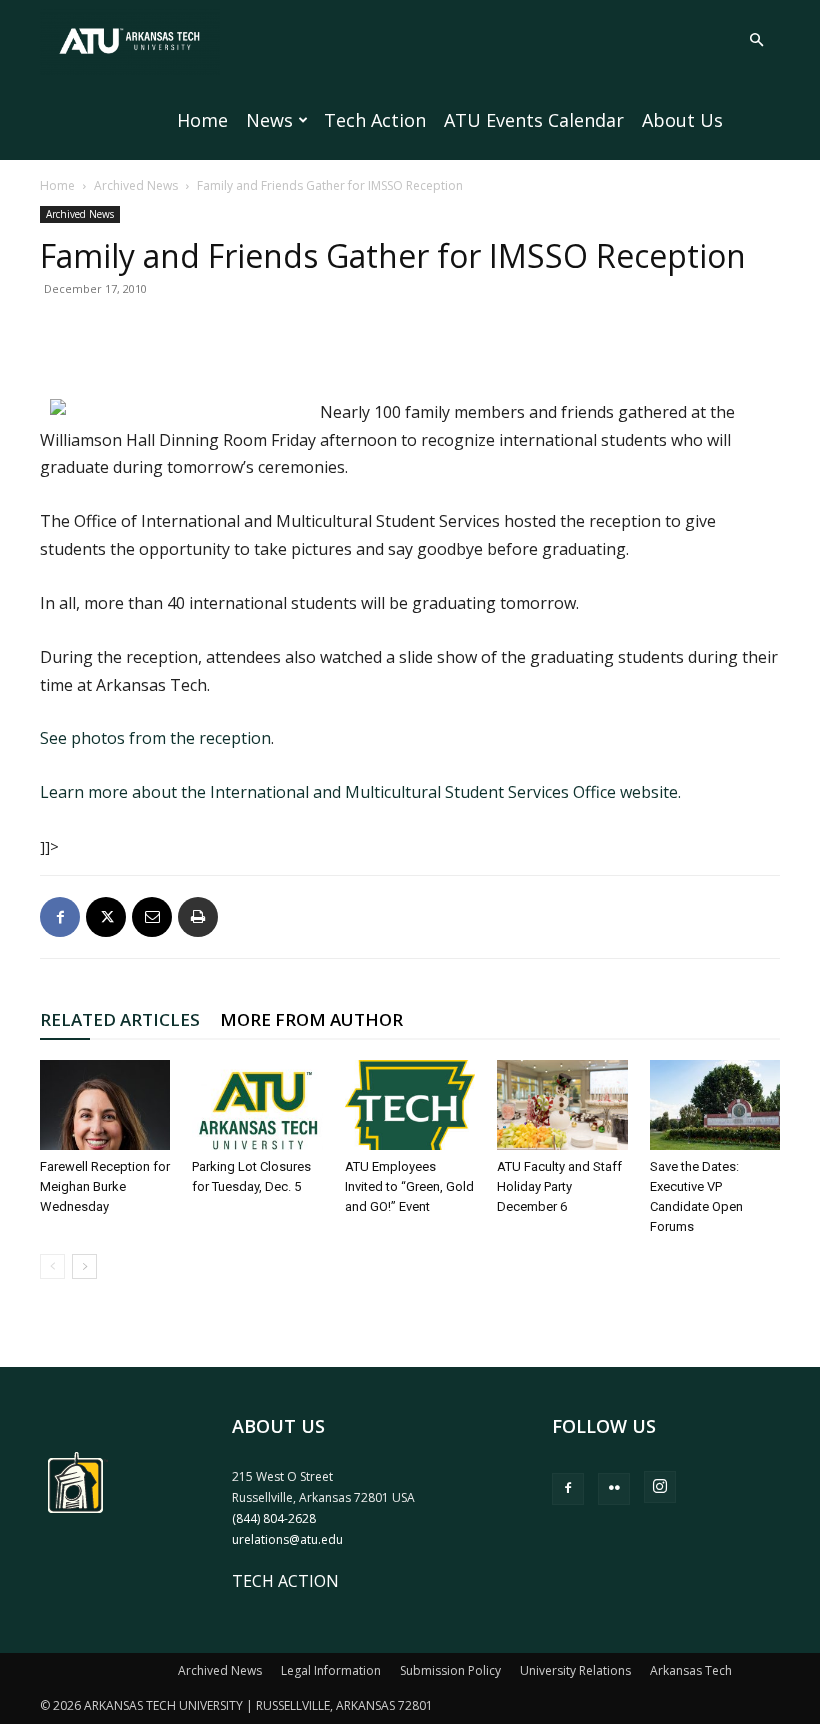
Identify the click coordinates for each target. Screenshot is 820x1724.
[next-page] (84, 1266)
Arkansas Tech (691, 1670)
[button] (756, 40)
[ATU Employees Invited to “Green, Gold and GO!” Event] (410, 1105)
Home (202, 120)
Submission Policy (450, 1670)
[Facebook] (60, 917)
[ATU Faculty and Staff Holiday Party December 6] (562, 1105)
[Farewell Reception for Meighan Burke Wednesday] (105, 1105)
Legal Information (331, 1670)
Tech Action (375, 120)
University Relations (575, 1670)
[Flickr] (614, 1489)
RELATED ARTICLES (120, 1019)
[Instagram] (660, 1487)
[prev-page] (52, 1266)
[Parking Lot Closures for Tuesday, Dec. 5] (257, 1105)
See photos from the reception (155, 738)
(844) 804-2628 (274, 1518)
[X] (106, 917)
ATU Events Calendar (534, 120)
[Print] (198, 917)
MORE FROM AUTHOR (311, 1019)
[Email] (152, 917)
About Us (682, 120)
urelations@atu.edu (287, 1539)
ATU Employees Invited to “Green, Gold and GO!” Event (409, 1186)
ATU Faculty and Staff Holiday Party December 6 (559, 1186)
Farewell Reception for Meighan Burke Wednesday (105, 1186)
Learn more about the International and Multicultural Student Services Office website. (360, 792)
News (269, 120)
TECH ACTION (285, 1581)
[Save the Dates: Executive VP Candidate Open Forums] (715, 1105)
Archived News (136, 185)
